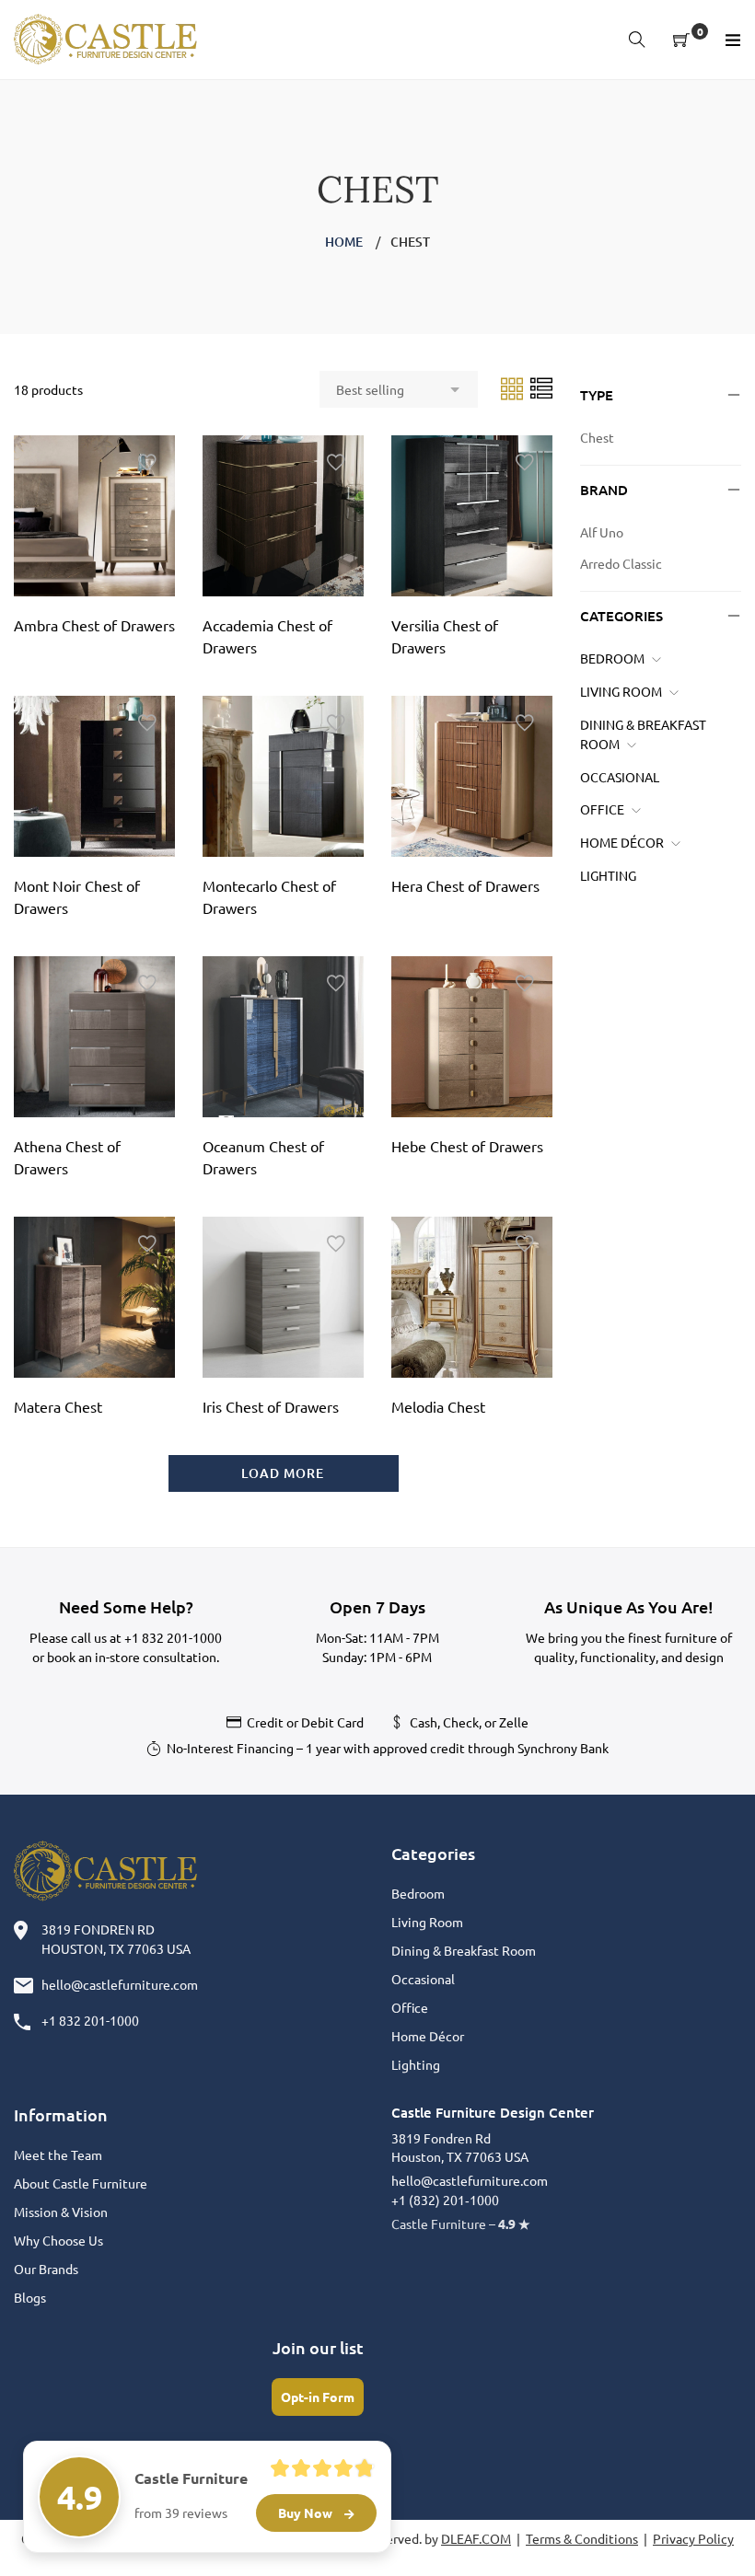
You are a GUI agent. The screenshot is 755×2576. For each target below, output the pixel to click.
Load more (283, 1473)
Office (602, 809)
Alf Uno (602, 532)
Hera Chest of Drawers (465, 885)
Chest (597, 437)
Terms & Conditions (582, 2538)
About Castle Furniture (81, 2183)
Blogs (30, 2297)
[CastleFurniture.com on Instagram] (273, 2467)
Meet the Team (58, 2154)
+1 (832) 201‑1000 (445, 2200)
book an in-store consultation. (133, 1657)
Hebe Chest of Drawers (467, 1146)
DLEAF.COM (476, 2538)
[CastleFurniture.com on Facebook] (204, 2467)
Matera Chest (58, 1406)
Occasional (620, 777)
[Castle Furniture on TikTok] (347, 2467)
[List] (541, 387)
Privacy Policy (693, 2538)
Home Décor (622, 842)
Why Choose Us (58, 2240)
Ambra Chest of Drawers (94, 625)
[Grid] (513, 387)
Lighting (608, 875)
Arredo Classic (621, 563)
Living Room (621, 691)
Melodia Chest (438, 1406)
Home (344, 242)
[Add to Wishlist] (147, 463)
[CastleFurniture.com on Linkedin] (307, 2467)
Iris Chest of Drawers (271, 1406)
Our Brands (46, 2269)
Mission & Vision (61, 2212)
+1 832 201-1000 (173, 1637)
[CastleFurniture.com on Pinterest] (238, 2467)
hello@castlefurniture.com (120, 1984)
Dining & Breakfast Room (464, 1950)
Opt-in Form (318, 2397)
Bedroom (612, 658)
